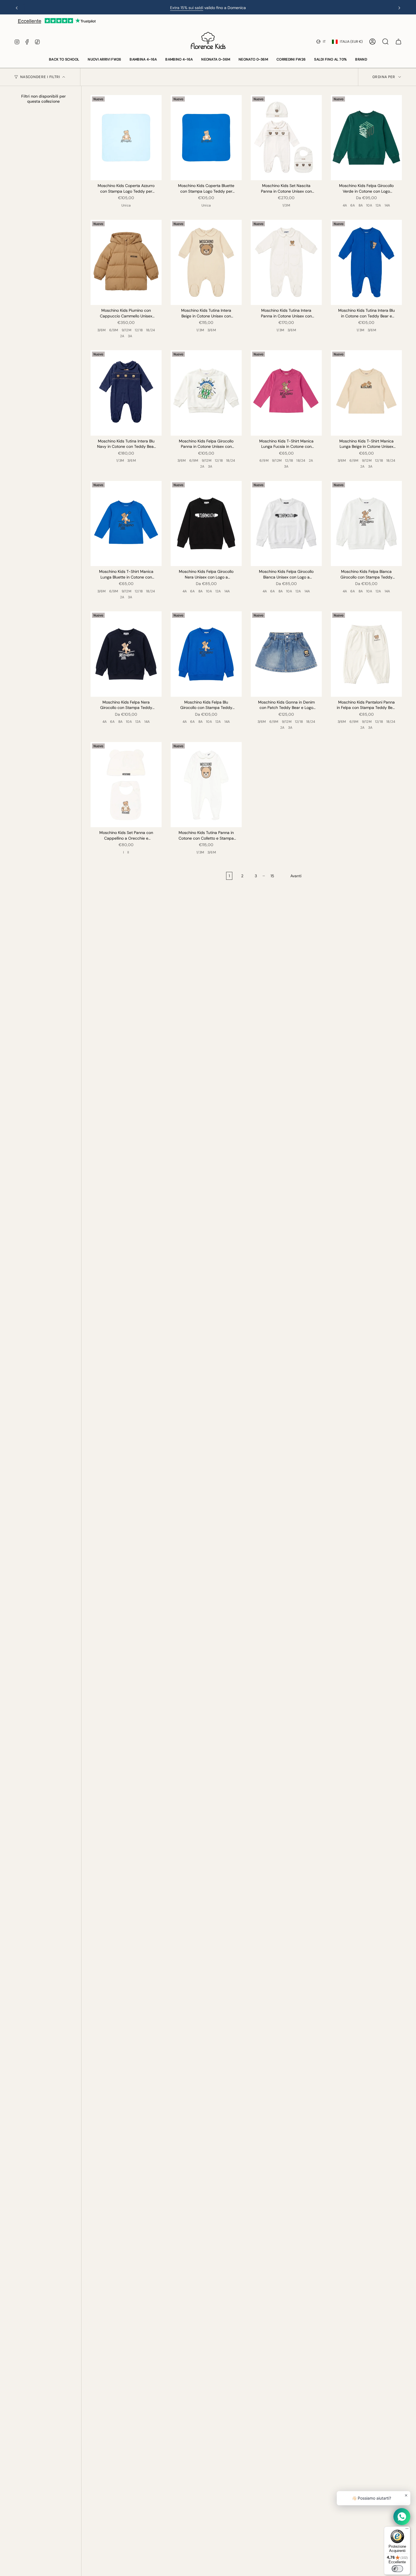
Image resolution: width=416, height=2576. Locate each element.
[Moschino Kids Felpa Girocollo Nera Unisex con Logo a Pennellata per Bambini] (206, 523)
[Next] (399, 8)
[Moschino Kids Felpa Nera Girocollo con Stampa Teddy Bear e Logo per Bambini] (126, 654)
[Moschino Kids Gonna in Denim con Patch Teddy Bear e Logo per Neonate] (286, 654)
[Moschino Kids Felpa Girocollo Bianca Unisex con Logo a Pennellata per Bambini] (286, 523)
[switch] (397, 2569)
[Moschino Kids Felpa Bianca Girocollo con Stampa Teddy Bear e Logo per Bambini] (366, 523)
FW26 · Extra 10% (202, 8)
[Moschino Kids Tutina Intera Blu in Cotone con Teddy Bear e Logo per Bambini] (366, 262)
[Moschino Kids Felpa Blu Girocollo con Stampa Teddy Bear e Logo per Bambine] (206, 654)
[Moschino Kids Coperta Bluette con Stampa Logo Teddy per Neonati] (206, 138)
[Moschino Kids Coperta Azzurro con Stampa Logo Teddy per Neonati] (126, 138)
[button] (64, 60)
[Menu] (407, 2530)
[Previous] (17, 8)
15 (272, 876)
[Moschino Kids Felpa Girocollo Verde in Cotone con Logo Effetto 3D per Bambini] (366, 138)
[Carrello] (398, 42)
